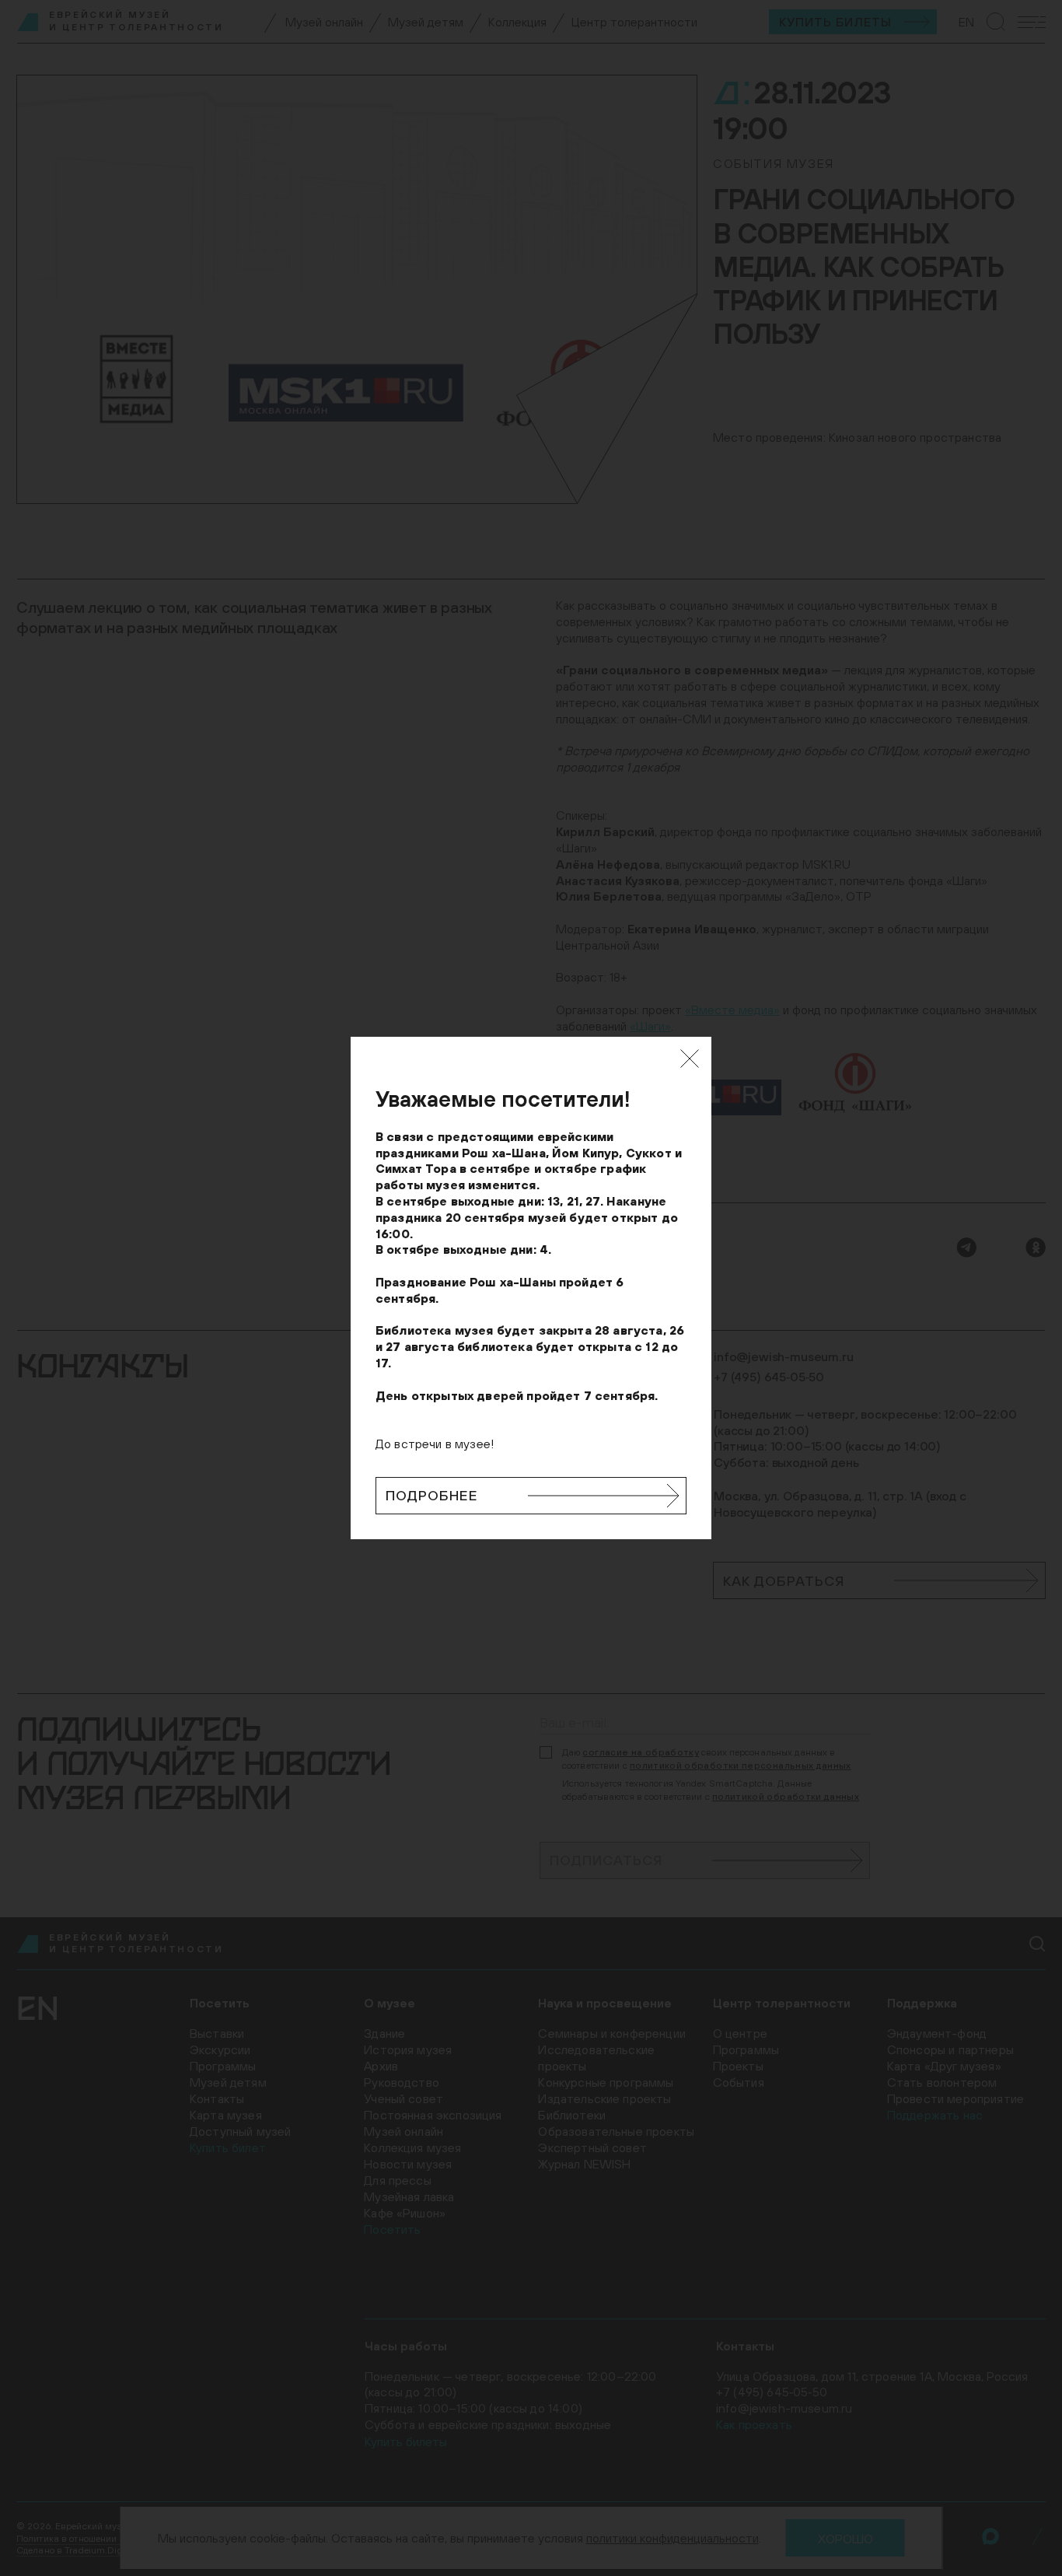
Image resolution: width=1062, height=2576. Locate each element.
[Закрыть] (690, 1059)
